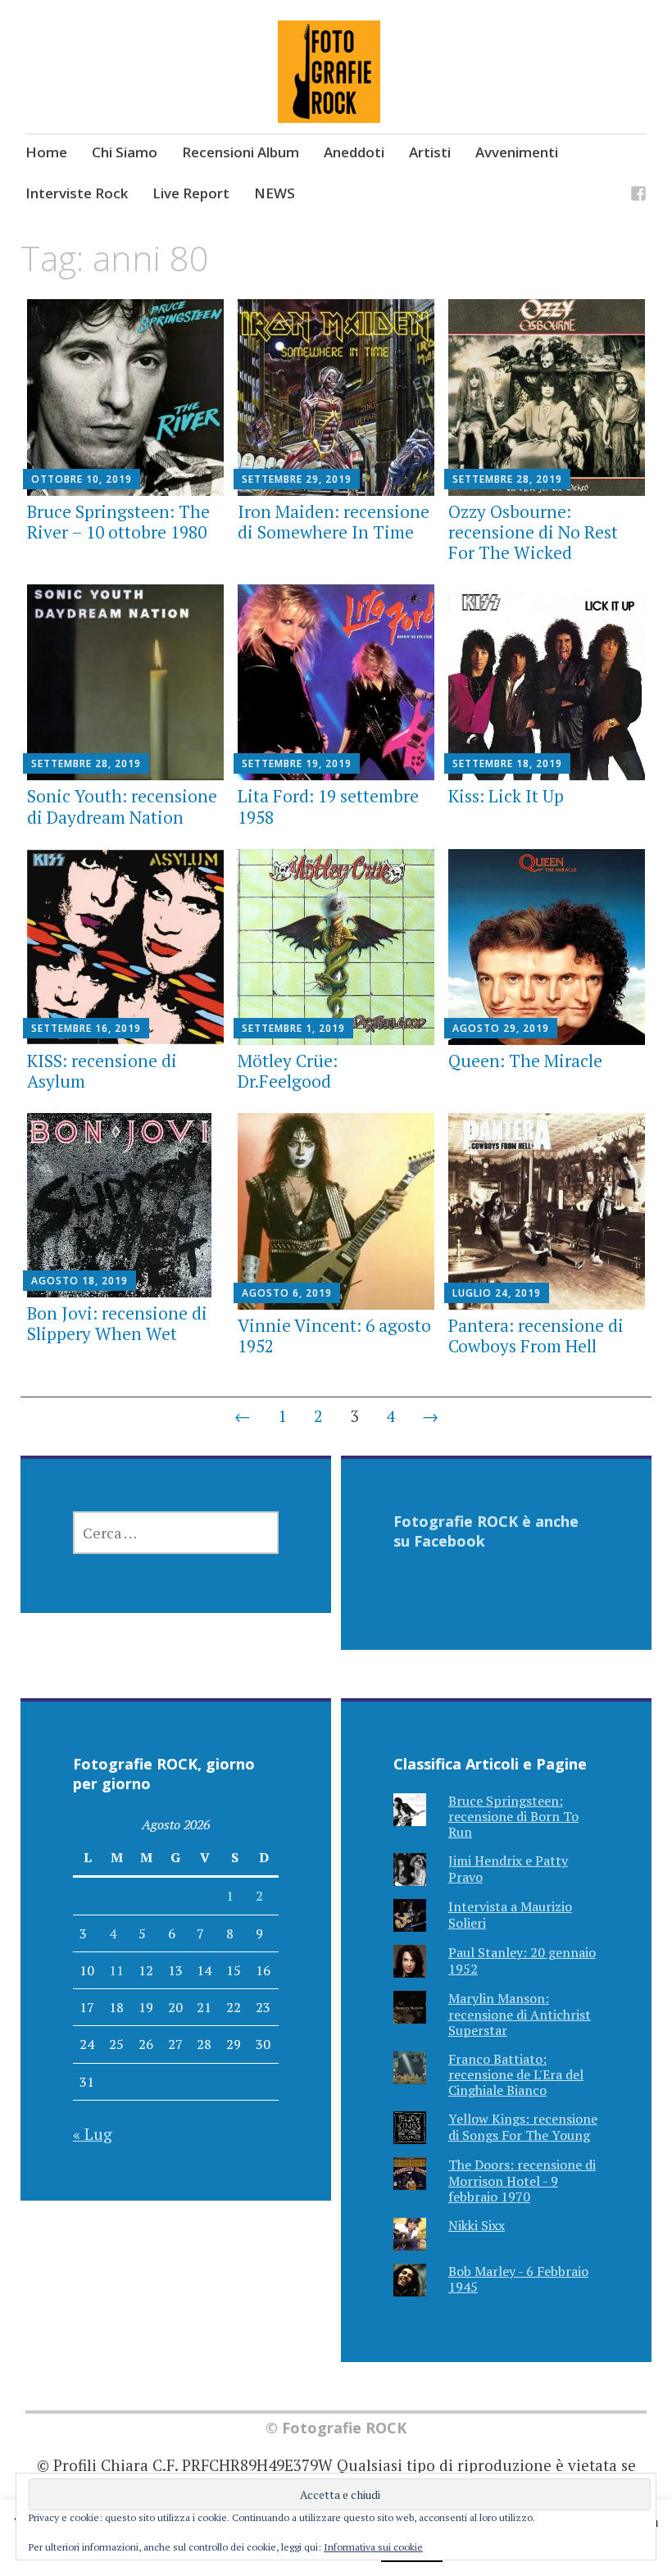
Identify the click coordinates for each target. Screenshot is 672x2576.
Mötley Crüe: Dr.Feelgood (288, 1071)
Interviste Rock (77, 193)
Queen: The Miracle (525, 1061)
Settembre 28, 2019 (507, 479)
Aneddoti (354, 152)
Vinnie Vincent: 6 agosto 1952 (334, 1336)
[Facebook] (638, 196)
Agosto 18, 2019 (79, 1281)
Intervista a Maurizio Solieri (510, 1914)
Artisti (430, 152)
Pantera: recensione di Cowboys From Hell (536, 1336)
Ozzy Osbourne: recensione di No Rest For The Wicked (533, 532)
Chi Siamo (125, 152)
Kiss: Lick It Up (506, 796)
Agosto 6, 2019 (287, 1293)
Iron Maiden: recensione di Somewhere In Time (334, 522)
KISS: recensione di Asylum (102, 1071)
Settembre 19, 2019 (297, 763)
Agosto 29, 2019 (501, 1028)
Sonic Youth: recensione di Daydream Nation (122, 806)
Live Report (191, 193)
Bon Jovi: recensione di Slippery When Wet (117, 1323)
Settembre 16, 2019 (86, 1028)
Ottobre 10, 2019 (82, 479)
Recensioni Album (241, 152)
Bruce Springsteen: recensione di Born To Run (513, 1816)
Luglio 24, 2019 (497, 1293)
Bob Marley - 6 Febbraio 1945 (518, 2279)
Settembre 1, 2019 (293, 1028)
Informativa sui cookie (373, 2547)
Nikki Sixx (477, 2225)
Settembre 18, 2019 (507, 763)
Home (46, 152)
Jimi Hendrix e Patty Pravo (508, 1868)
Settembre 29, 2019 (297, 479)
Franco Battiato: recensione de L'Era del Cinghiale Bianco (516, 2074)
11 (116, 1970)
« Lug (93, 2134)
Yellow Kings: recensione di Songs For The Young (523, 2126)
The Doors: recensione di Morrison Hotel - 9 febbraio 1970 (522, 2180)
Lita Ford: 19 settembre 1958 (328, 806)
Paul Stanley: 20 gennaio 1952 (522, 1960)
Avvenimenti (517, 152)
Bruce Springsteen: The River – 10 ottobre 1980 (118, 522)
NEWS (275, 193)
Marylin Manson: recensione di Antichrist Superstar (520, 2014)
